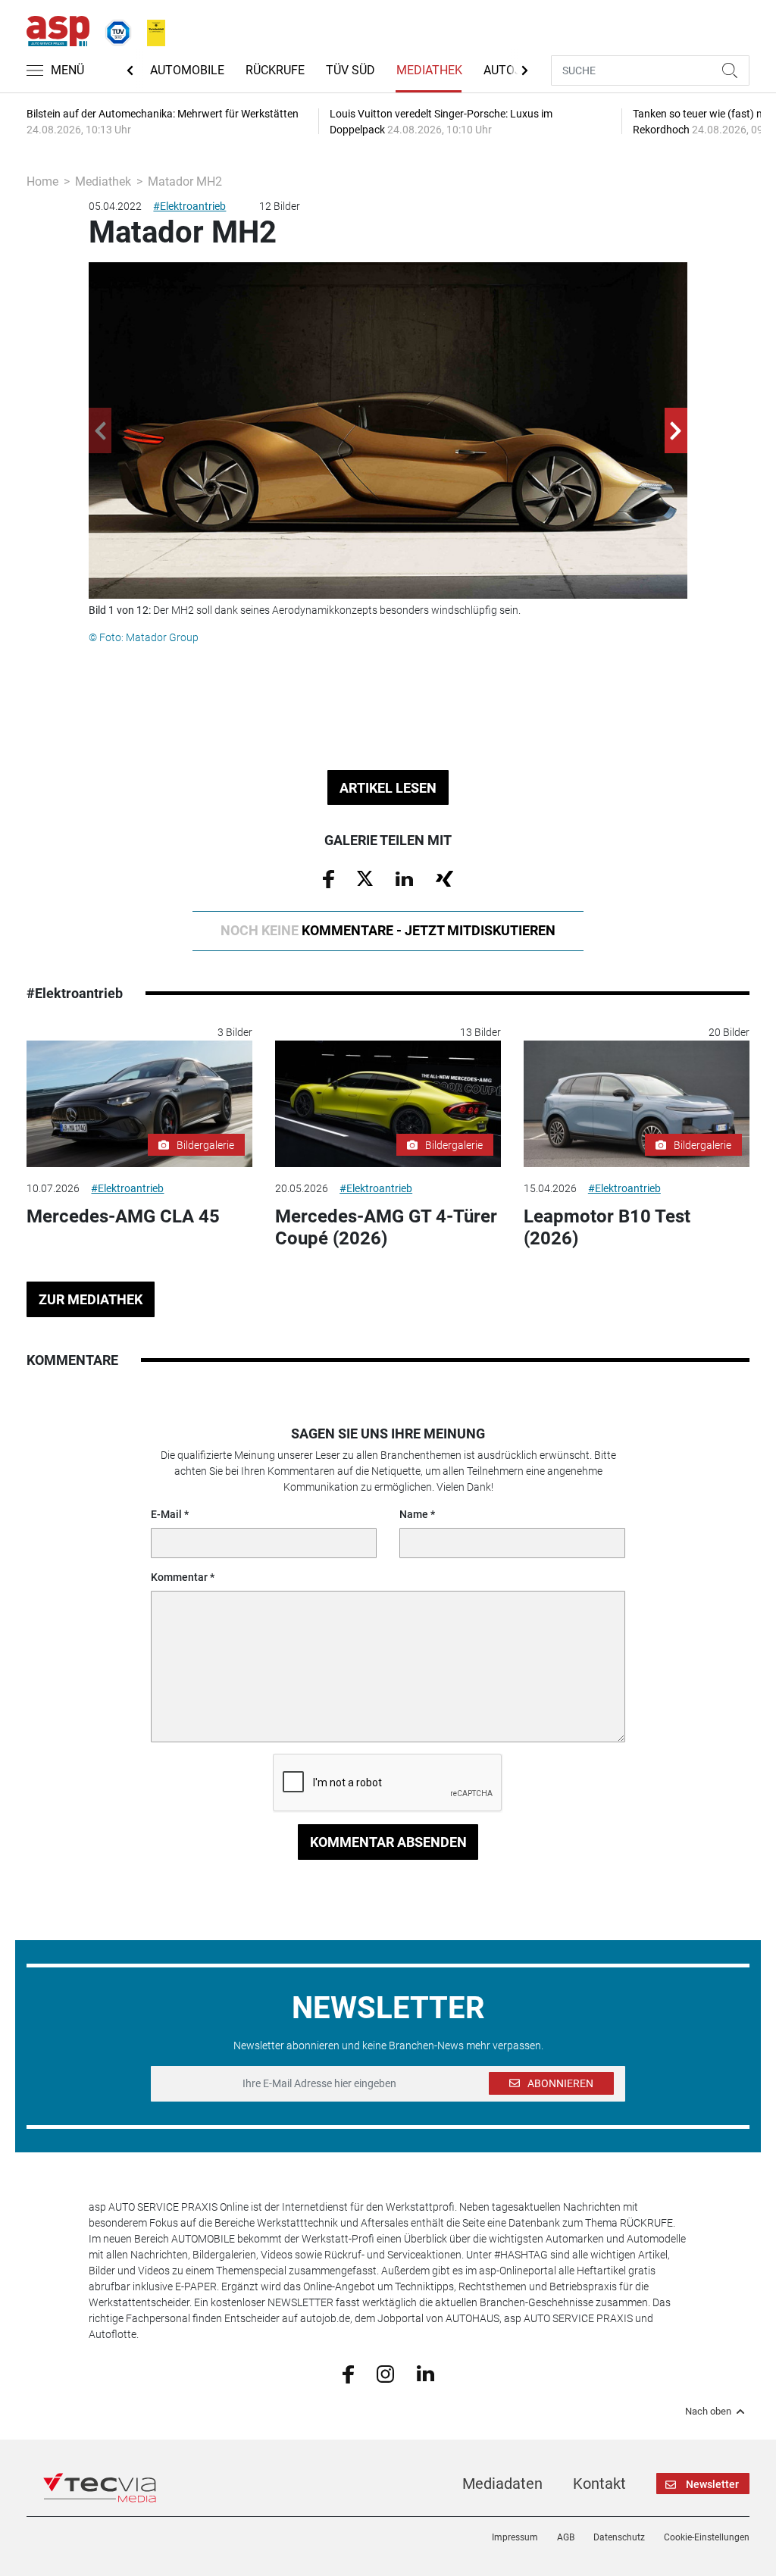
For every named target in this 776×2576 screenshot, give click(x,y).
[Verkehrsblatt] (151, 30)
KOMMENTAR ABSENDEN (388, 1842)
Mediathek (429, 70)
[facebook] (348, 2373)
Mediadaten (502, 2484)
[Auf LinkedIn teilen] (404, 878)
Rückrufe (275, 70)
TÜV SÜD (350, 70)
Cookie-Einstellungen (707, 2537)
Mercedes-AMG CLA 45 (123, 1216)
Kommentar (179, 1577)
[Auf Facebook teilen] (329, 878)
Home (42, 182)
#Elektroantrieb (189, 206)
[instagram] (385, 2373)
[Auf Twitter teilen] (365, 878)
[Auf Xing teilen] (444, 878)
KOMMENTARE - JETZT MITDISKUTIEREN (388, 930)
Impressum (515, 2537)
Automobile (187, 70)
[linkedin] (426, 2373)
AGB (566, 2537)
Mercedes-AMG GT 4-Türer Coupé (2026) (386, 1227)
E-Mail (166, 1514)
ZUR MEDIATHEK (91, 1299)
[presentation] (100, 430)
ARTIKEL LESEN (388, 788)
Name (414, 1514)
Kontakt (599, 2484)
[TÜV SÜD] (114, 30)
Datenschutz (619, 2537)
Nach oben (708, 2412)
